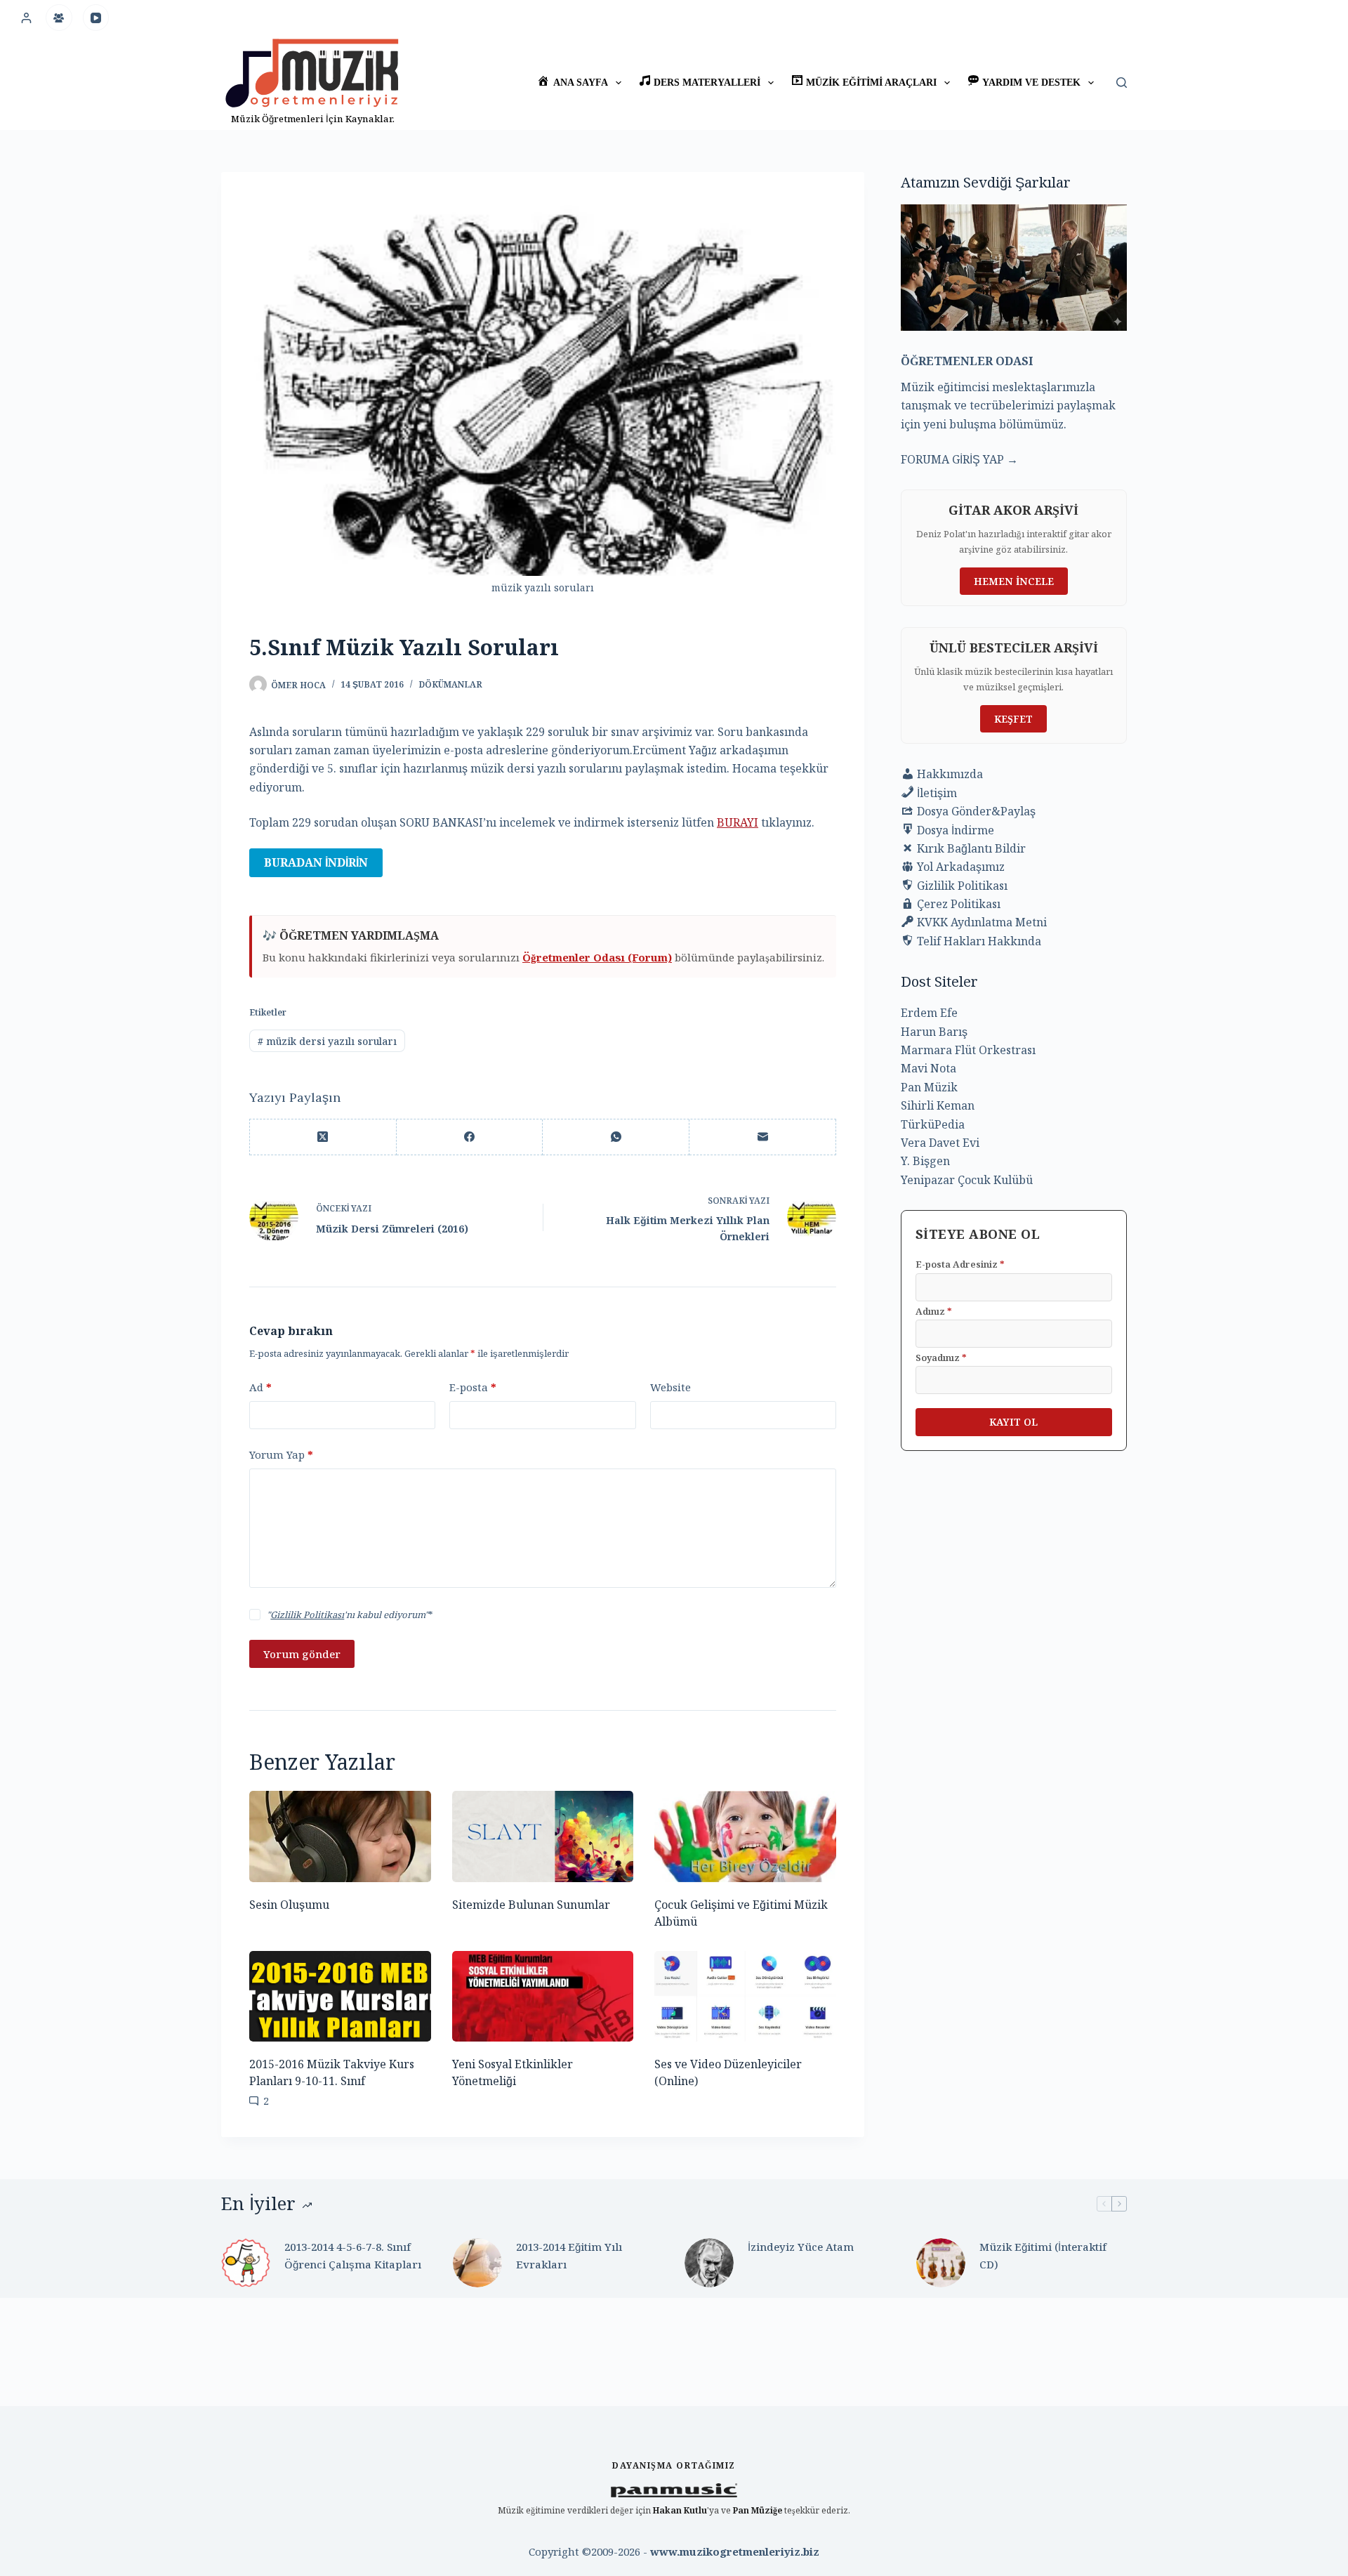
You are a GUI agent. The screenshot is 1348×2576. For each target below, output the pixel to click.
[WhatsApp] (616, 1137)
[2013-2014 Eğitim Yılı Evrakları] (477, 2263)
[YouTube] (96, 18)
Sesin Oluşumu (289, 1905)
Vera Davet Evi (940, 1143)
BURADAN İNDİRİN (316, 862)
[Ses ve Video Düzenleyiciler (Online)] (745, 1996)
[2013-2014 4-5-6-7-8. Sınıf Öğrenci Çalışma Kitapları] (246, 2263)
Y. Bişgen (925, 1161)
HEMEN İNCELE (1014, 581)
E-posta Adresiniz (960, 1264)
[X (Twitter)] (323, 1137)
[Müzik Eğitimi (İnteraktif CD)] (941, 2263)
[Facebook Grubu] (59, 18)
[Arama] (1122, 83)
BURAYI (738, 822)
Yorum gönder (302, 1654)
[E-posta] (763, 1137)
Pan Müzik (929, 1087)
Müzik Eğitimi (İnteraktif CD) (1043, 2255)
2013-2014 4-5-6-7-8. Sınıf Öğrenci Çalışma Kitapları (353, 2255)
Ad (260, 1387)
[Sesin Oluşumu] (340, 1836)
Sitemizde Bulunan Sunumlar (531, 1905)
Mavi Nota (929, 1068)
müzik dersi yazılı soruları (327, 1041)
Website (670, 1387)
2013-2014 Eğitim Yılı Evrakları (569, 2255)
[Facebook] (470, 1137)
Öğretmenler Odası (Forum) (597, 957)
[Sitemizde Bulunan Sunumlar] (543, 1836)
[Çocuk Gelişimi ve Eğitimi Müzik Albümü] (745, 1836)
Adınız (934, 1311)
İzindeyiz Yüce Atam (801, 2247)
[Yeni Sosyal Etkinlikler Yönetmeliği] (543, 1996)
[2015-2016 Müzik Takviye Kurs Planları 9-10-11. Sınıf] (340, 1996)
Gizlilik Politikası (307, 1615)
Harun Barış (934, 1032)
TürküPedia (933, 1124)
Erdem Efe (929, 1013)
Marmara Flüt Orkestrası (968, 1050)
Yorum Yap (281, 1454)
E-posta (473, 1387)
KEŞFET (1013, 719)
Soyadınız (941, 1358)
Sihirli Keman (938, 1105)
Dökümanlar (450, 684)
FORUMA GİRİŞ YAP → (959, 459)
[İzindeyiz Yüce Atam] (709, 2263)
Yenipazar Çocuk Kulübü (967, 1180)
